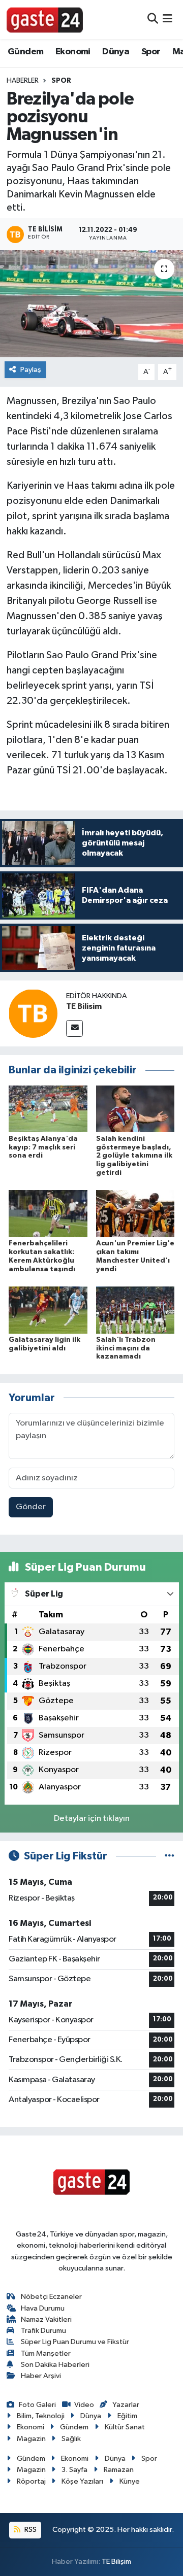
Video (84, 2405)
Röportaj (31, 2481)
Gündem (25, 52)
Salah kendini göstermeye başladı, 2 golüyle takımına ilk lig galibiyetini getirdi (134, 1156)
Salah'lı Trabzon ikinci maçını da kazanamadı (126, 1348)
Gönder (31, 1507)
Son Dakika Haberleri (55, 2365)
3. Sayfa (74, 2470)
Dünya (116, 52)
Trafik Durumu (43, 2331)
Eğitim (127, 2416)
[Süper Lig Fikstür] (170, 1856)
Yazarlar (126, 2405)
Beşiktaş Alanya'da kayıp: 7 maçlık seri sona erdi (43, 1147)
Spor (151, 52)
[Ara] (153, 20)
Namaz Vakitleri (46, 2319)
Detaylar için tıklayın (92, 1819)
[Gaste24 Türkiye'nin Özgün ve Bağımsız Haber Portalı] (45, 19)
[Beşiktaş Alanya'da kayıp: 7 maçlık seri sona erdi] (48, 1109)
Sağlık (71, 2439)
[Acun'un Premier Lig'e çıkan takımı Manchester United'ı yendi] (135, 1214)
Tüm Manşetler (46, 2353)
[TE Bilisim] (33, 1013)
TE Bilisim (84, 1006)
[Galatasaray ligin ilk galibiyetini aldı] (48, 1310)
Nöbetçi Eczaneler (51, 2297)
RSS (30, 2530)
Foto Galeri (37, 2405)
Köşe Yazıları (82, 2481)
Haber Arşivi (41, 2376)
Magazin (31, 2439)
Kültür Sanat (125, 2427)
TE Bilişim (116, 2562)
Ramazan (119, 2470)
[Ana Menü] (167, 20)
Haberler (23, 81)
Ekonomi (73, 52)
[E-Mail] (74, 1028)
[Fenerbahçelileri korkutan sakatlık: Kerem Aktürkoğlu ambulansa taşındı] (48, 1214)
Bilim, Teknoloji (41, 2416)
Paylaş (31, 370)
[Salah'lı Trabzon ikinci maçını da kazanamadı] (135, 1310)
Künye (130, 2481)
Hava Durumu (43, 2308)
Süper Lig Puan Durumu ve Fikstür (75, 2342)
